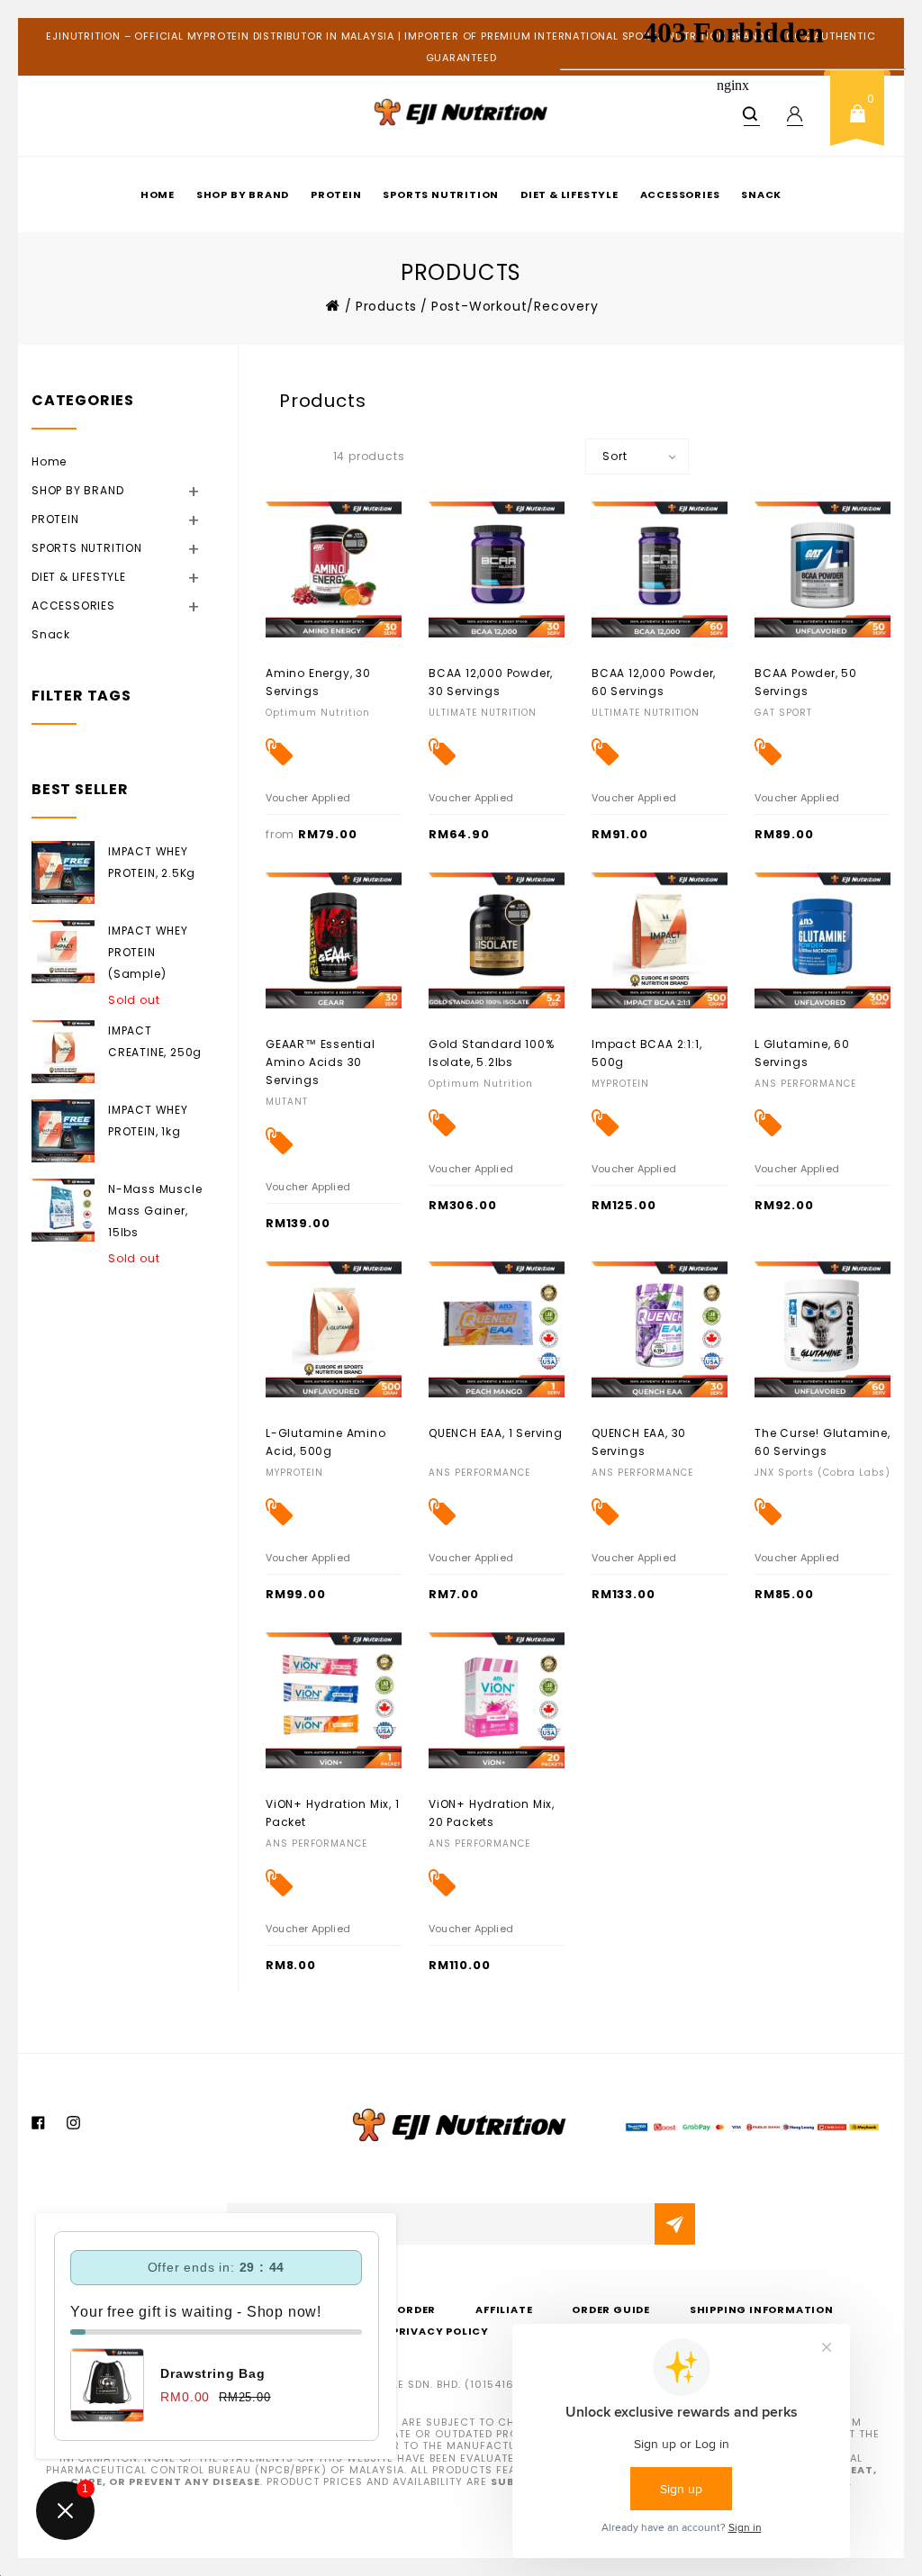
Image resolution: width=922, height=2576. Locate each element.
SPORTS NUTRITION (441, 194)
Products (386, 306)
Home (158, 194)
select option (305, 672)
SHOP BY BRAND (243, 194)
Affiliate (504, 2309)
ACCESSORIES (96, 605)
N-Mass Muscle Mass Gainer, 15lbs (155, 1211)
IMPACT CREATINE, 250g (155, 1041)
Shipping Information (762, 2309)
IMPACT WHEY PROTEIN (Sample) (148, 952)
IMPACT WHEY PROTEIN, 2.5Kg (152, 862)
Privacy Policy (440, 2331)
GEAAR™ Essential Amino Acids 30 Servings (321, 1062)
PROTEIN (336, 194)
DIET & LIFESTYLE (101, 576)
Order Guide (611, 2309)
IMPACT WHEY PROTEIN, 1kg (148, 1121)
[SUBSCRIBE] (675, 2224)
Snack (51, 634)
